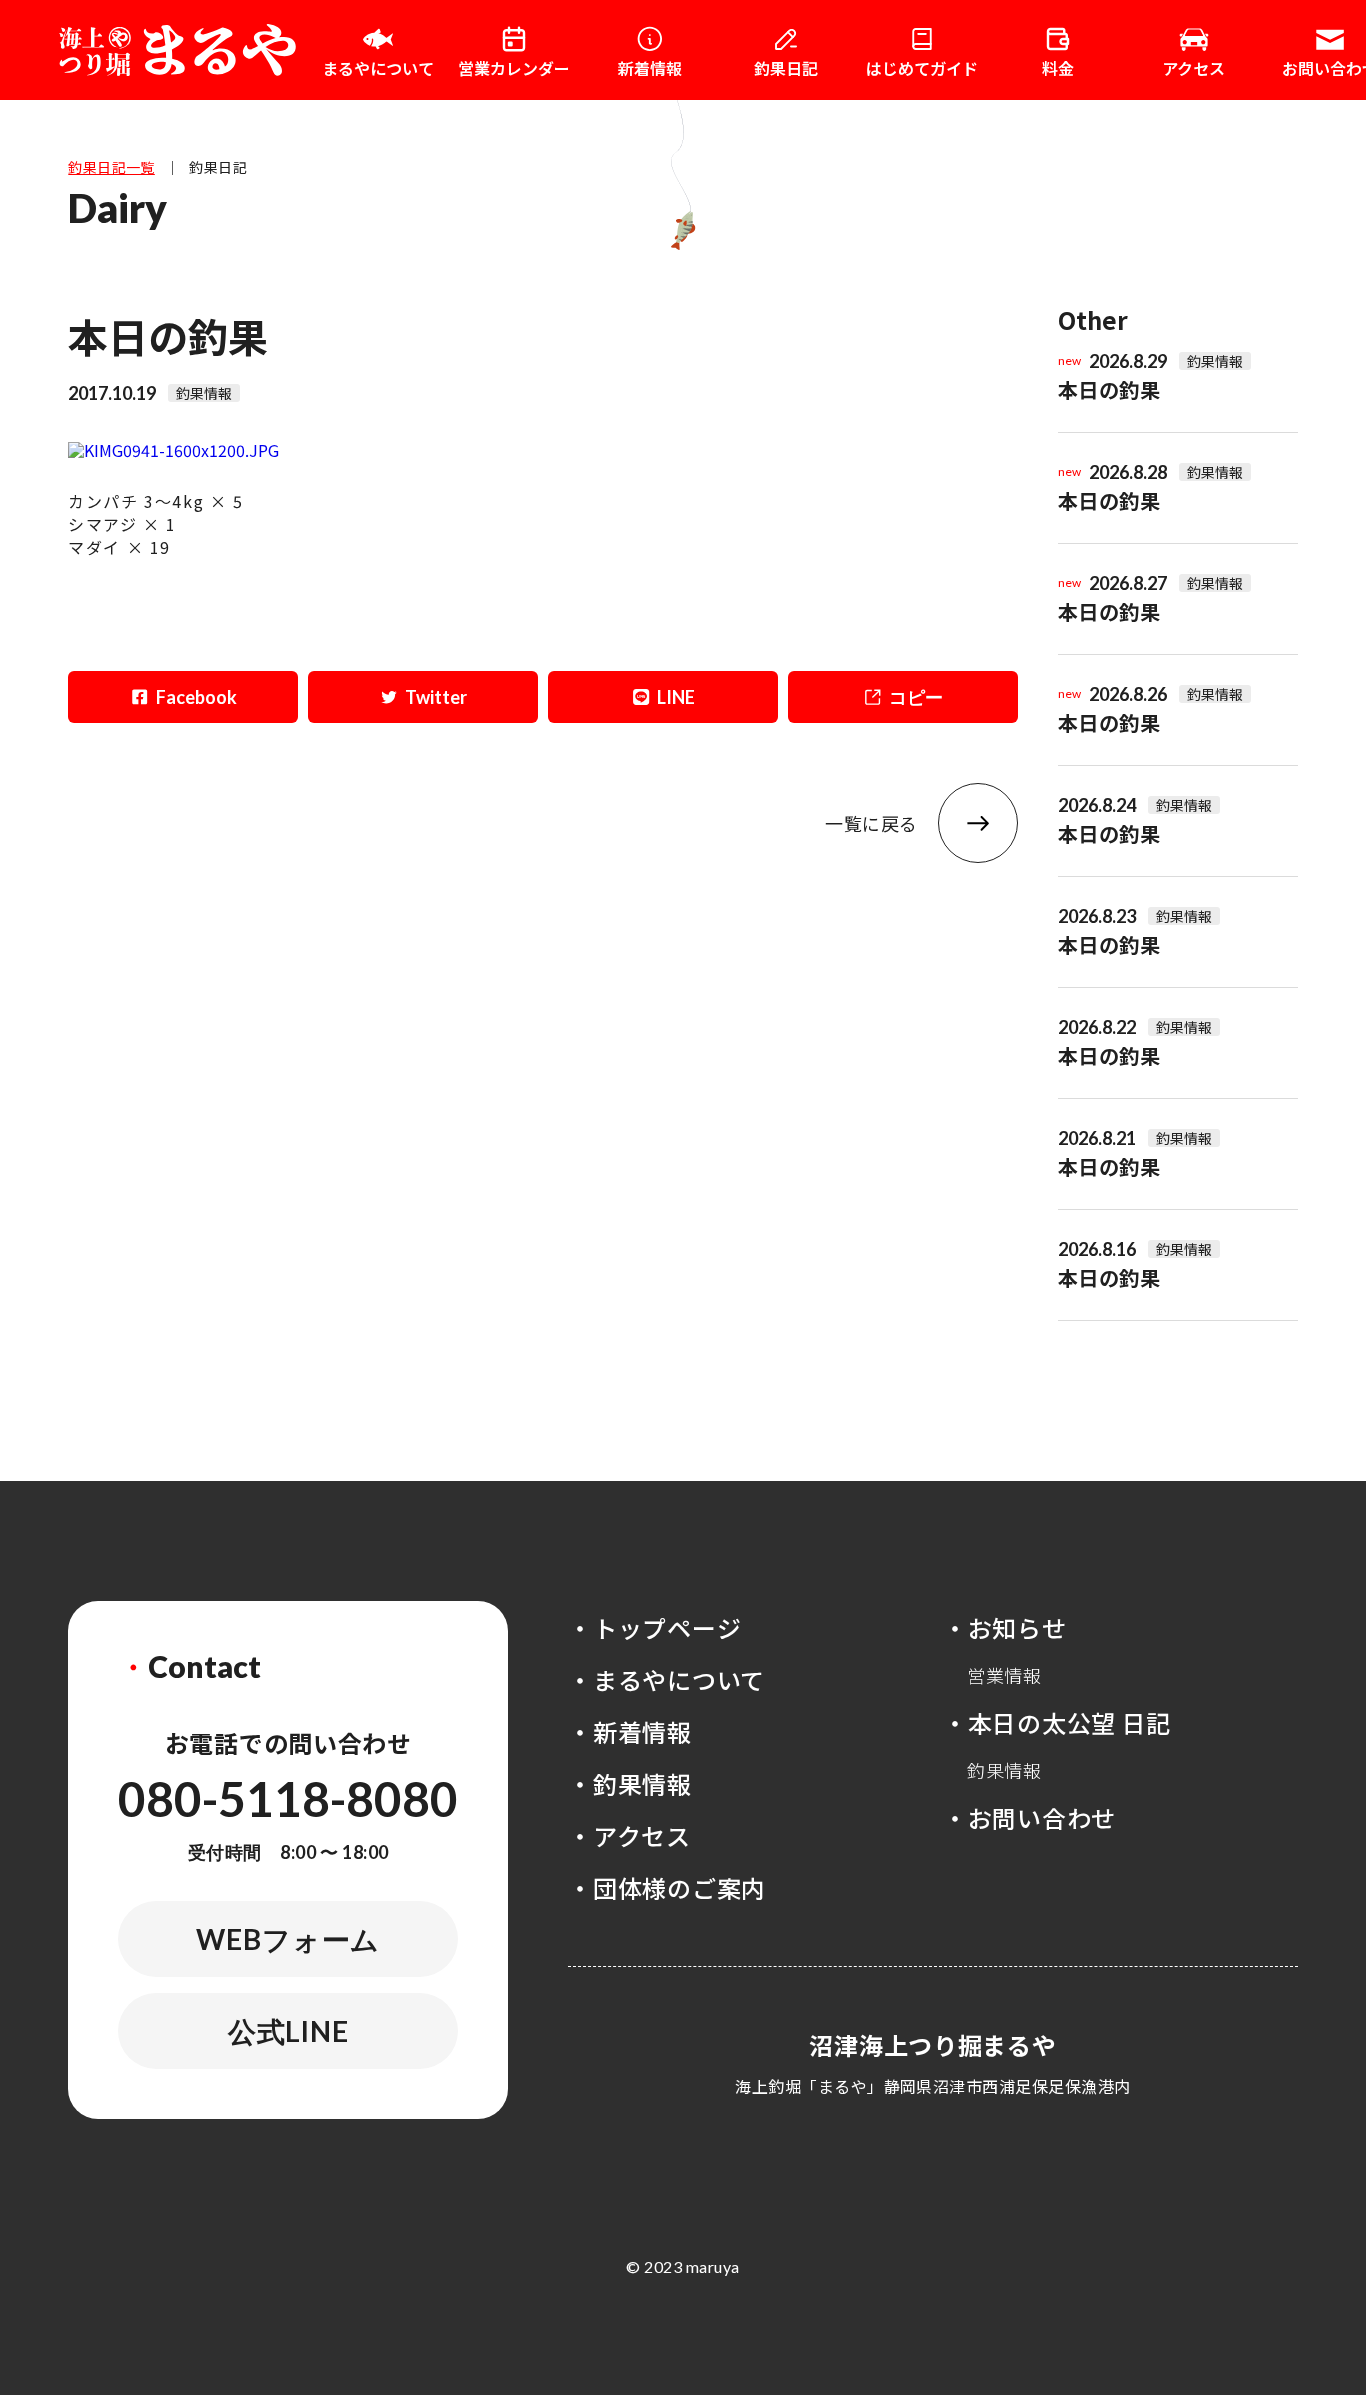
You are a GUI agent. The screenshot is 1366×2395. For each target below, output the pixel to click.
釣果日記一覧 (111, 167)
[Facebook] (183, 697)
